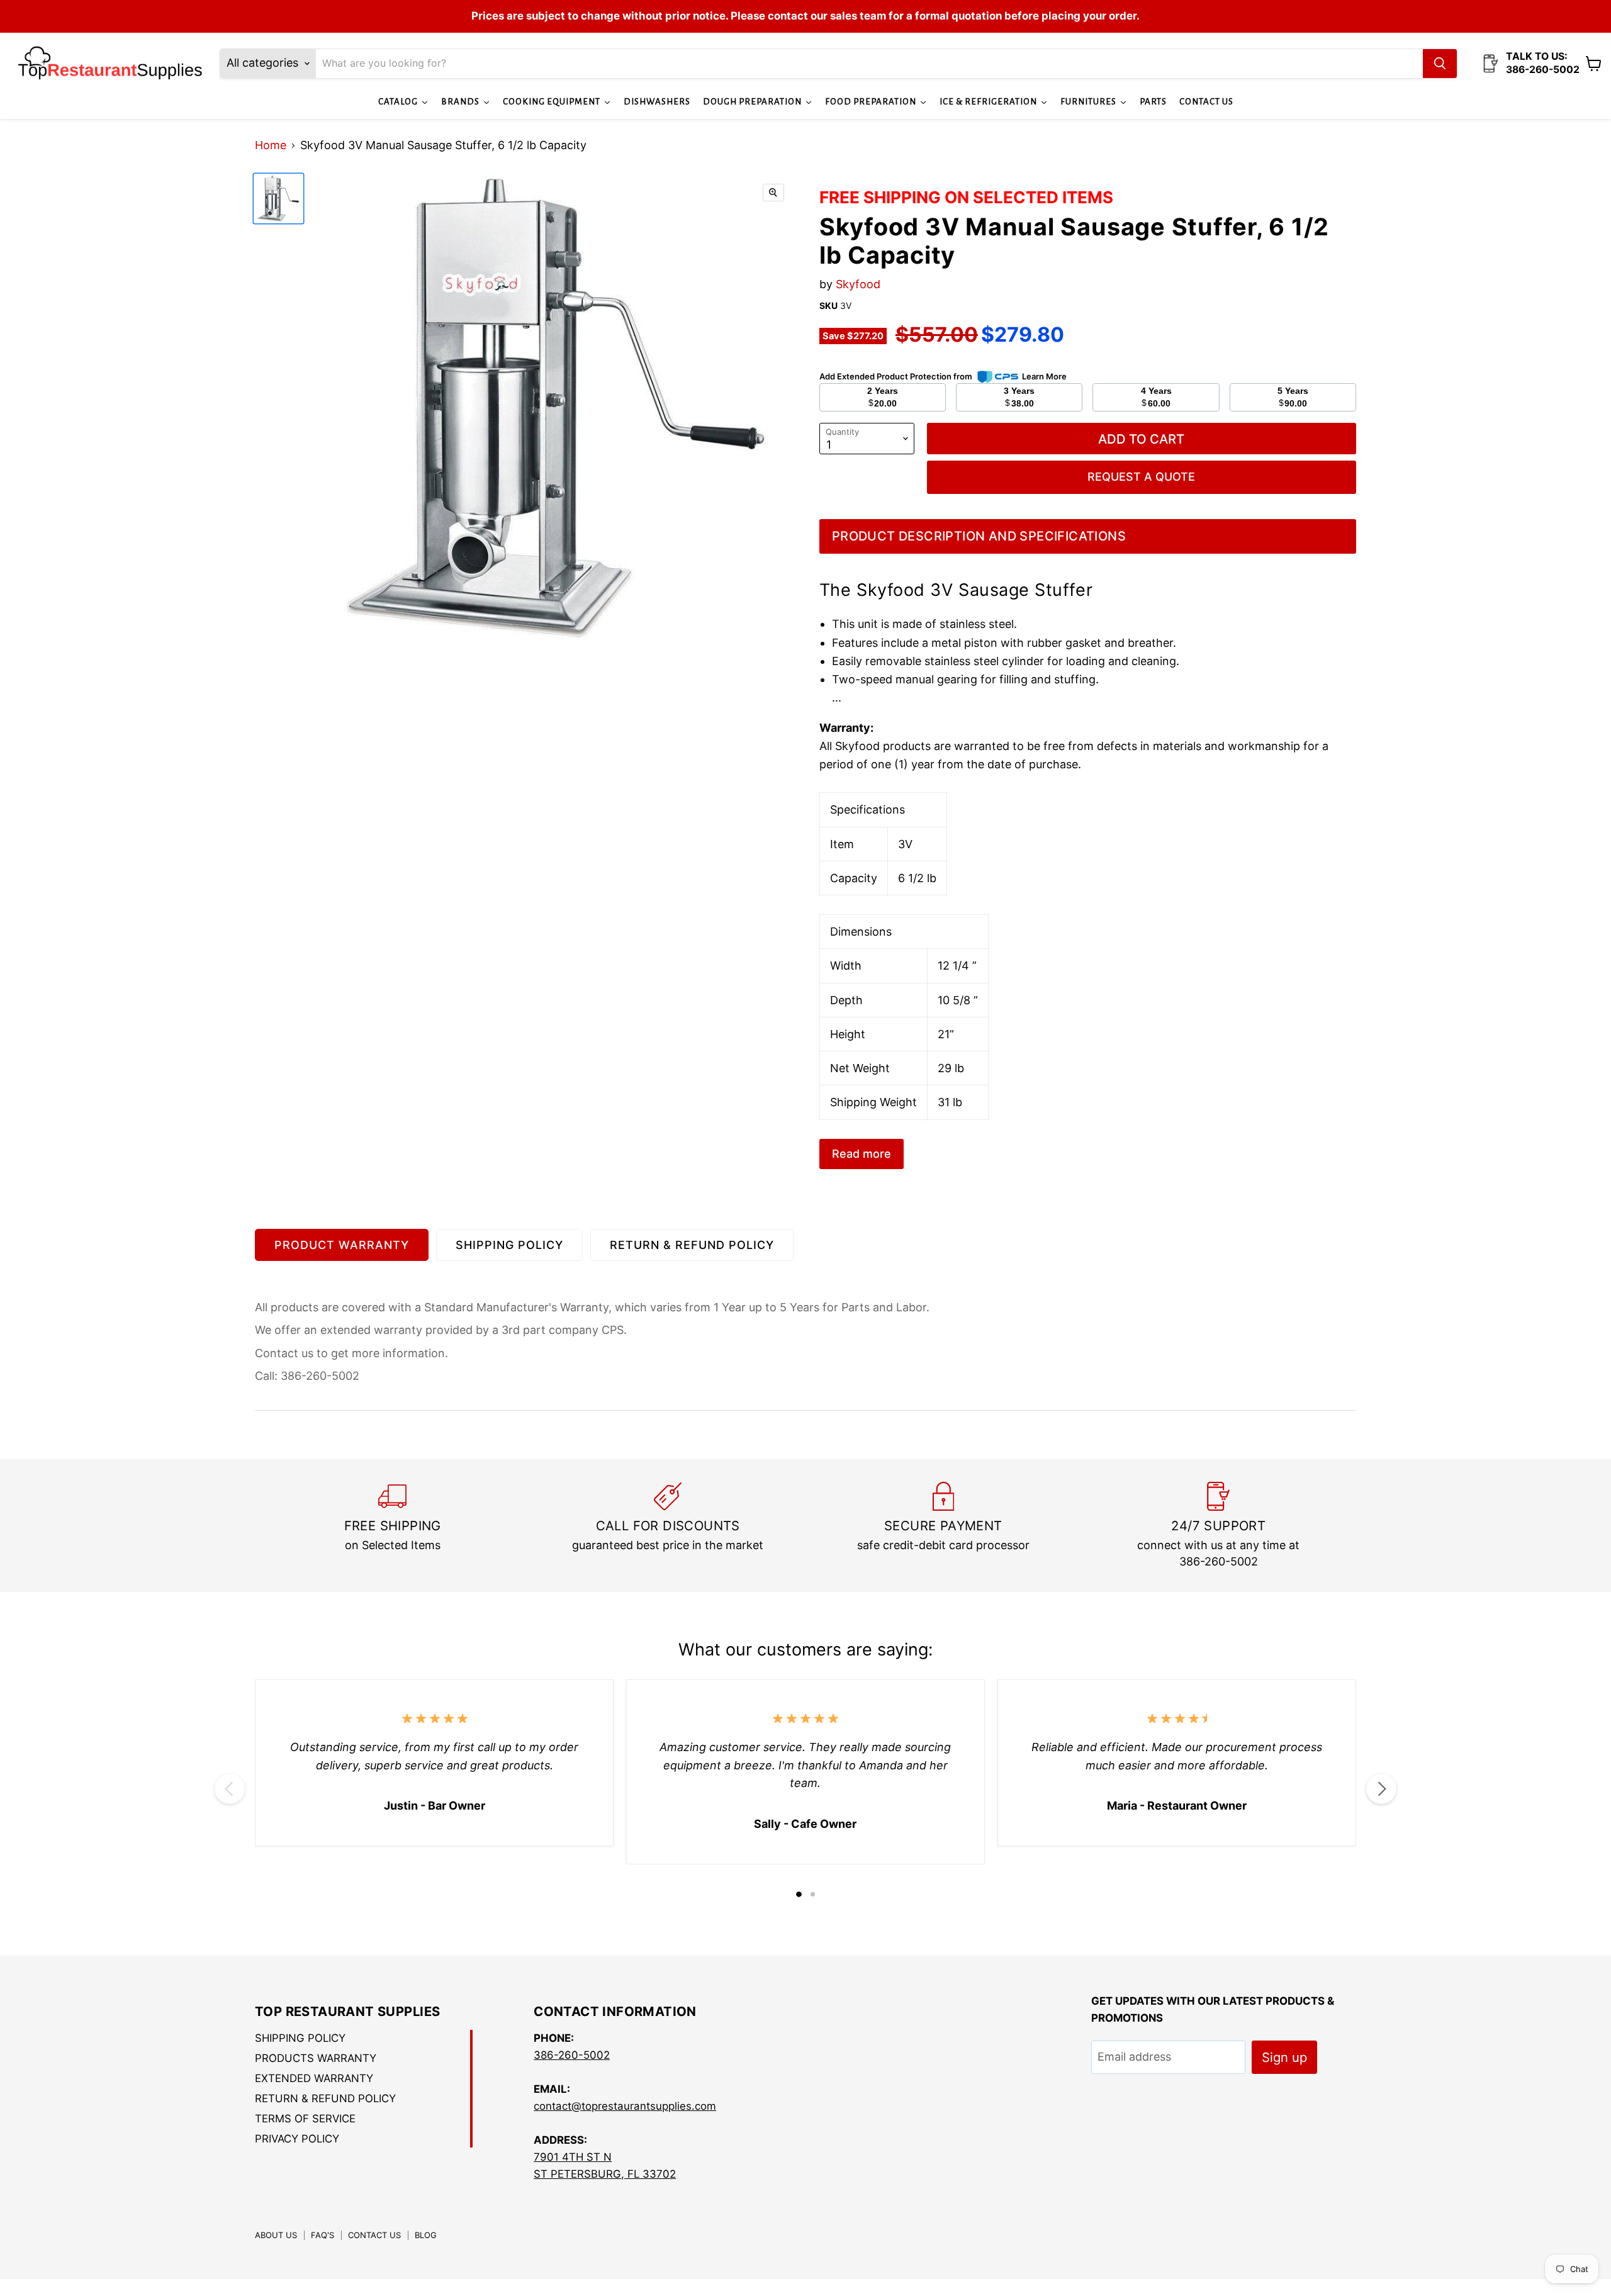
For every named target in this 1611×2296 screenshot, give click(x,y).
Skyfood (858, 284)
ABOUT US (276, 2235)
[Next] (1381, 1789)
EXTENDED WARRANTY (314, 2078)
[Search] (1440, 64)
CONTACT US (374, 2235)
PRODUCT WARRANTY (342, 1245)
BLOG (426, 2235)
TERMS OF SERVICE (305, 2119)
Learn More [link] (1044, 376)
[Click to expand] (773, 193)
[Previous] (230, 1789)
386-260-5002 (572, 2055)
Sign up (1284, 2057)
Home (271, 145)
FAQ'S (323, 2235)
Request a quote (1141, 477)
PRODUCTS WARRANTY (316, 2058)
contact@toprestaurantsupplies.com (625, 2106)
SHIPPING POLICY (509, 1245)
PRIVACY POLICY (297, 2139)
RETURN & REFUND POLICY (692, 1245)
